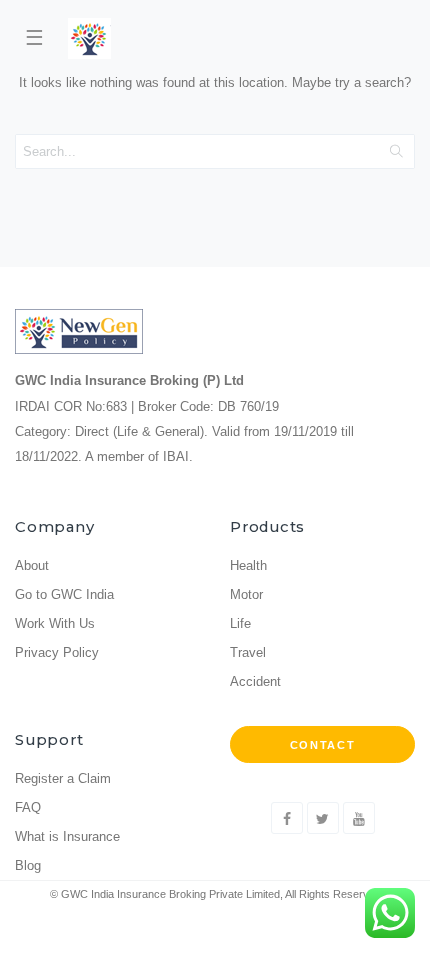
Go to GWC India (64, 594)
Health (248, 565)
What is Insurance (67, 836)
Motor (246, 594)
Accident (255, 681)
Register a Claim (63, 778)
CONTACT (323, 745)
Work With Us (55, 623)
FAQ (28, 807)
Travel (248, 652)
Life (240, 623)
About (32, 565)
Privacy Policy (57, 652)
